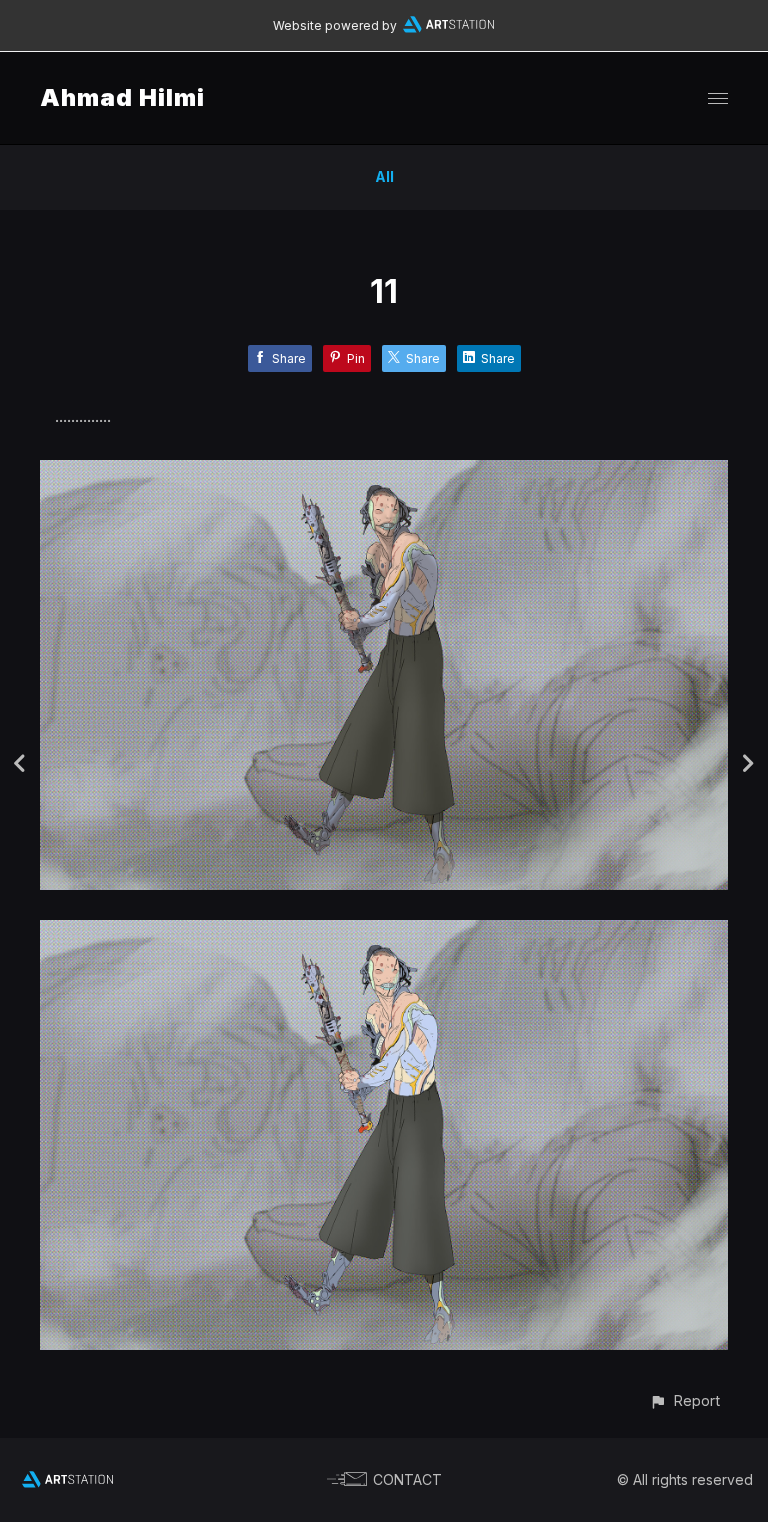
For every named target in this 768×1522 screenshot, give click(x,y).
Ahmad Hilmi (122, 97)
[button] (684, 1400)
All (384, 176)
